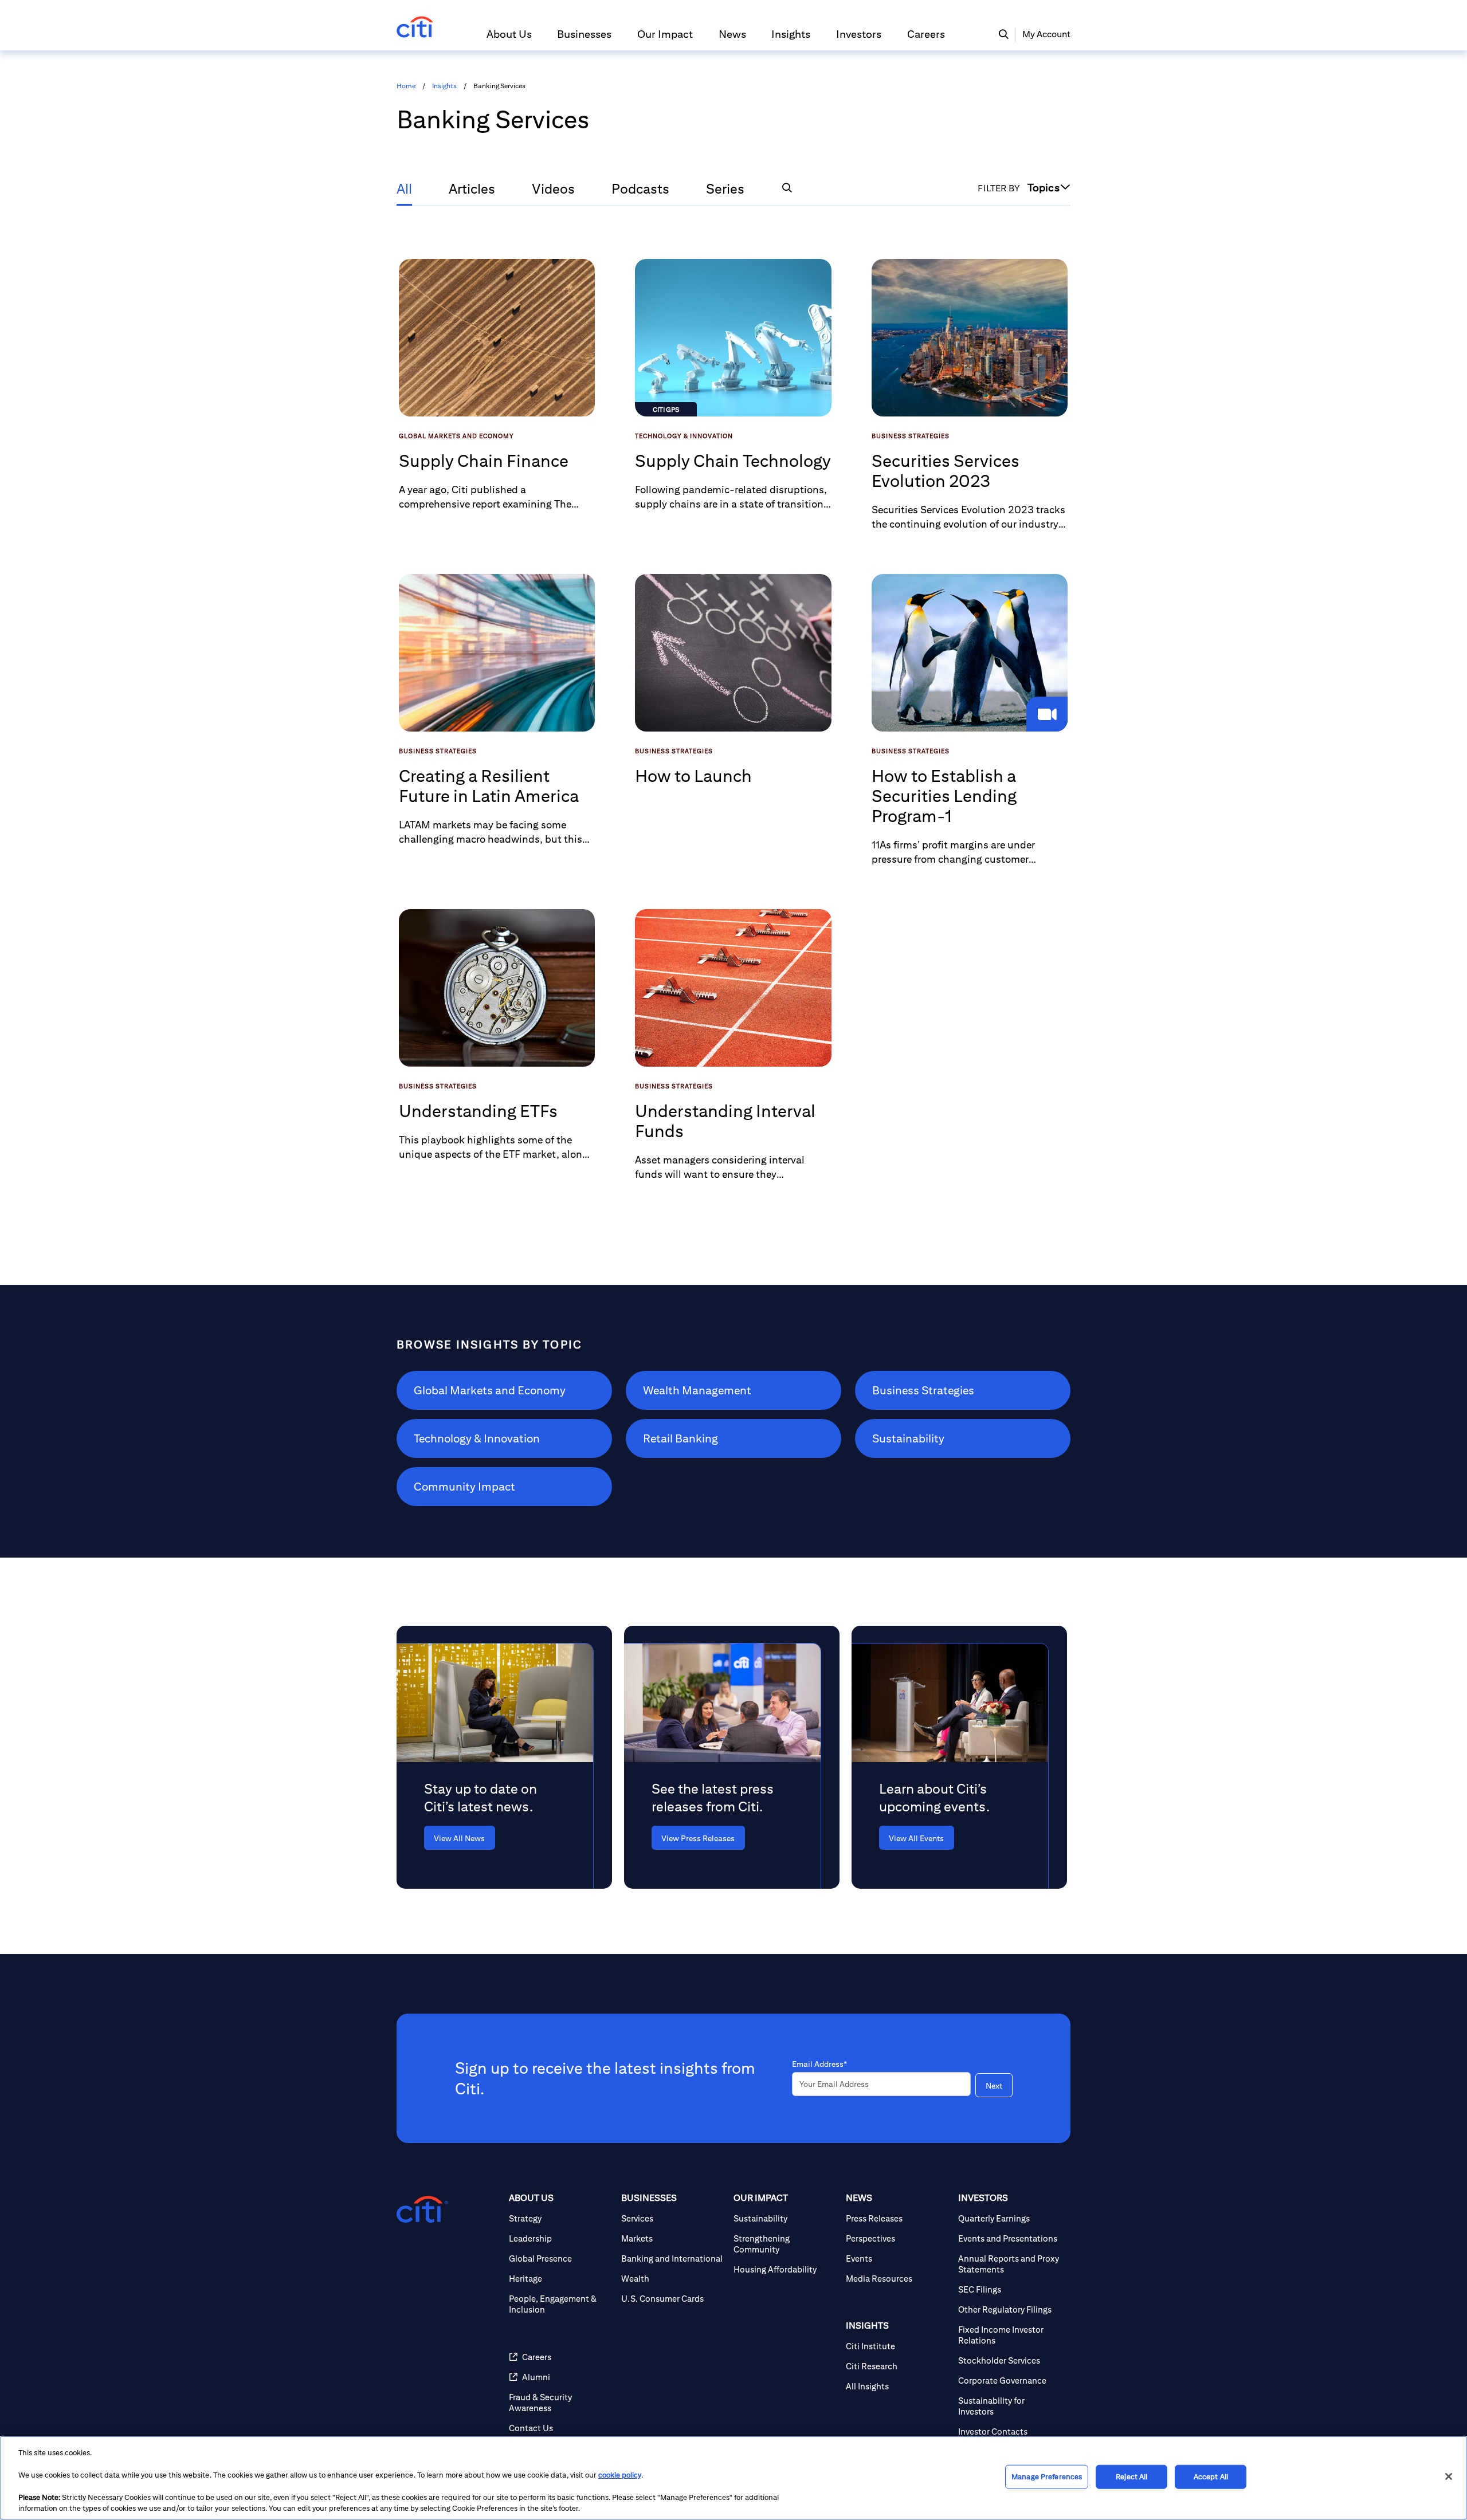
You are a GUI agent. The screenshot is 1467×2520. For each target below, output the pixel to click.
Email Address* (819, 2064)
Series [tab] (725, 188)
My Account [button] (1046, 34)
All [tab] (404, 188)
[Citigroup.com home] (422, 2210)
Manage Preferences (1047, 2477)
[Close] (1449, 2476)
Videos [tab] (553, 188)
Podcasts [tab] (640, 188)
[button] (509, 39)
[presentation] (487, 1838)
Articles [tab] (472, 188)
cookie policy (620, 2475)
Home (406, 86)
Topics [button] (1044, 187)
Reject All (1131, 2477)
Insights (444, 86)
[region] (733, 2478)
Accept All (1211, 2477)
